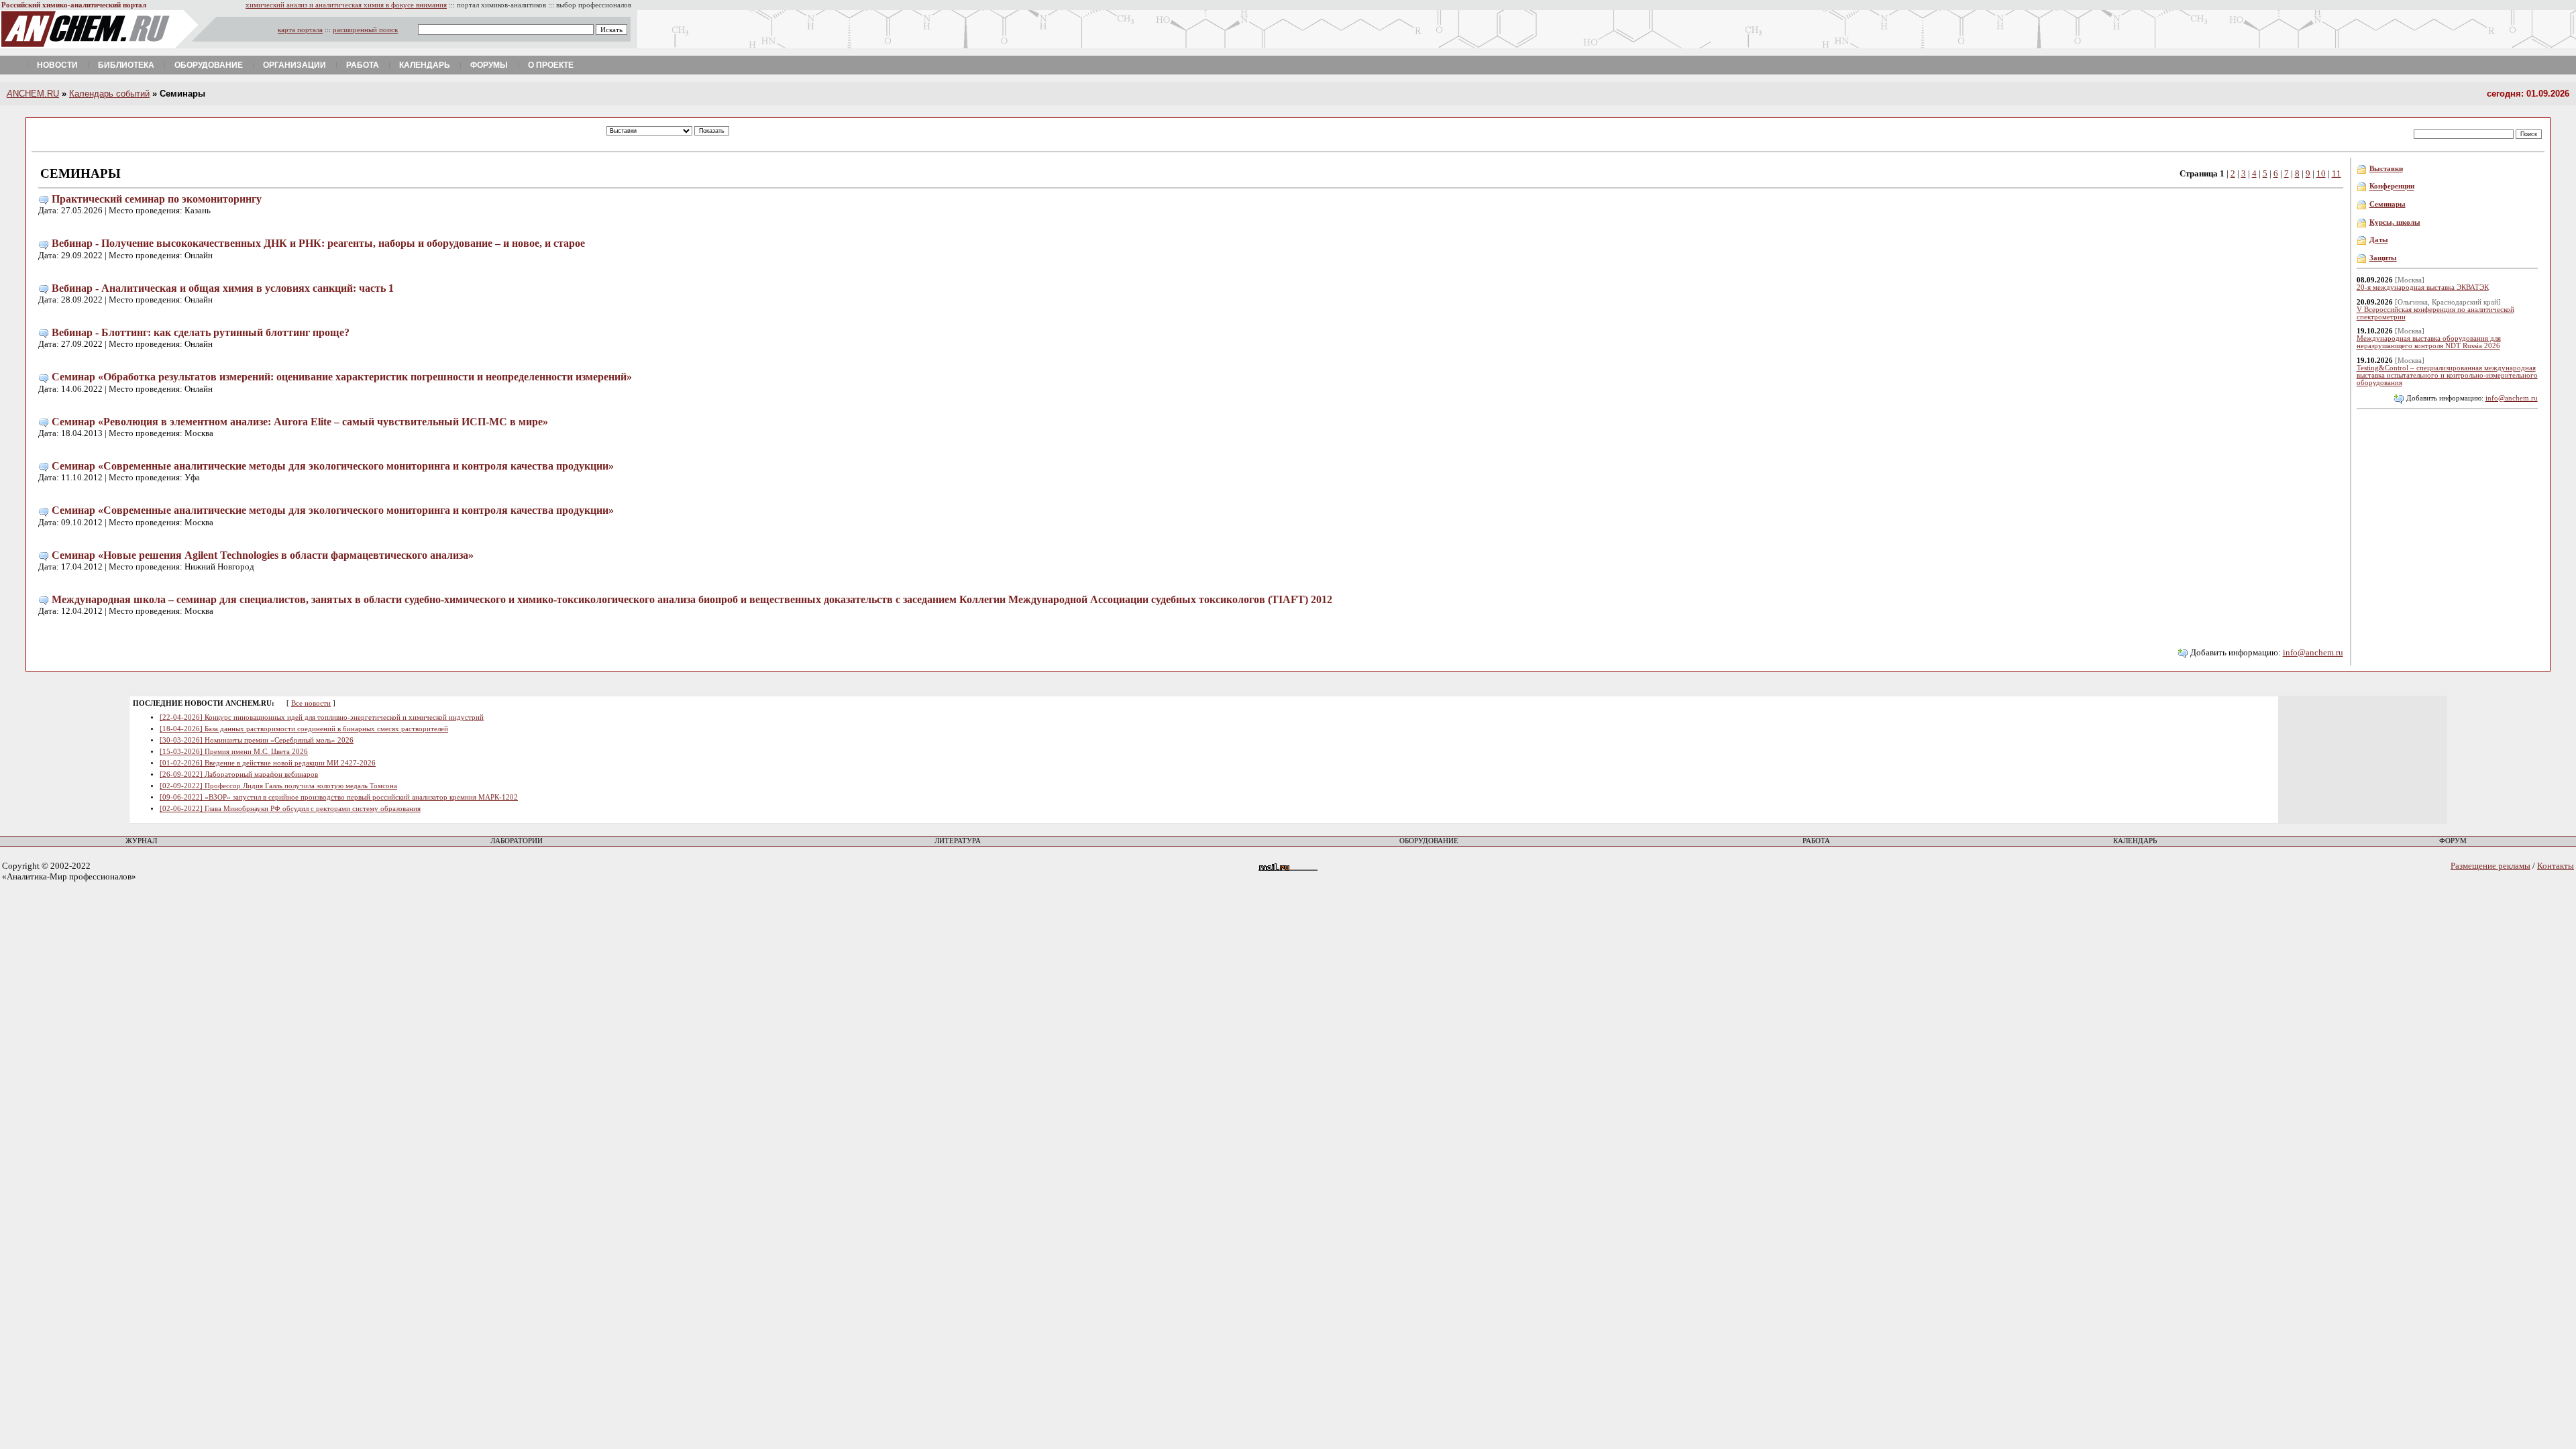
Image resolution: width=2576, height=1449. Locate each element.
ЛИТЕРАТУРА (958, 841)
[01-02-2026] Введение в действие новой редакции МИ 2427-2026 (268, 763)
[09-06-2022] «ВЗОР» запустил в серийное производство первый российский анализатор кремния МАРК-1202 (339, 797)
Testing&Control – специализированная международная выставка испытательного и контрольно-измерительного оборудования (2447, 375)
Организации (294, 65)
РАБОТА (1816, 841)
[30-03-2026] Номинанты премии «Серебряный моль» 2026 (257, 740)
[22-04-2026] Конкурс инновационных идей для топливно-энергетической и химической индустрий (322, 717)
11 (2337, 173)
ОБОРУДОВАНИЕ (1429, 841)
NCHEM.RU (33, 94)
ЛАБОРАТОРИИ (517, 841)
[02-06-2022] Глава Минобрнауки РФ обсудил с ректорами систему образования (290, 809)
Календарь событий (109, 94)
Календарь (425, 65)
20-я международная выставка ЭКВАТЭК (2423, 287)
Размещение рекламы (2490, 866)
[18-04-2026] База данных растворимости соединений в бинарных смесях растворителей (304, 729)
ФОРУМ (2453, 841)
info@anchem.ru (2313, 652)
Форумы (489, 65)
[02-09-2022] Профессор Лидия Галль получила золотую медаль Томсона (278, 786)
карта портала (300, 30)
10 (2321, 173)
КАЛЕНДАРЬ (2135, 841)
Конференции (2392, 187)
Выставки (2386, 169)
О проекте (551, 65)
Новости (57, 65)
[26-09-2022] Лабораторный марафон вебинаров (239, 774)
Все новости (311, 703)
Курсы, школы (2395, 222)
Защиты (2383, 258)
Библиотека (126, 65)
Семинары (2387, 204)
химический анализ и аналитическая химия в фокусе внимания (346, 5)
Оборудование (209, 65)
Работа (363, 65)
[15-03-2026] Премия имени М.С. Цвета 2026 (234, 752)
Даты (2379, 240)
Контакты (2556, 866)
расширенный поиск (365, 30)
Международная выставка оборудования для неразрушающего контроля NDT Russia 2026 (2429, 342)
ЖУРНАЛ (141, 841)
